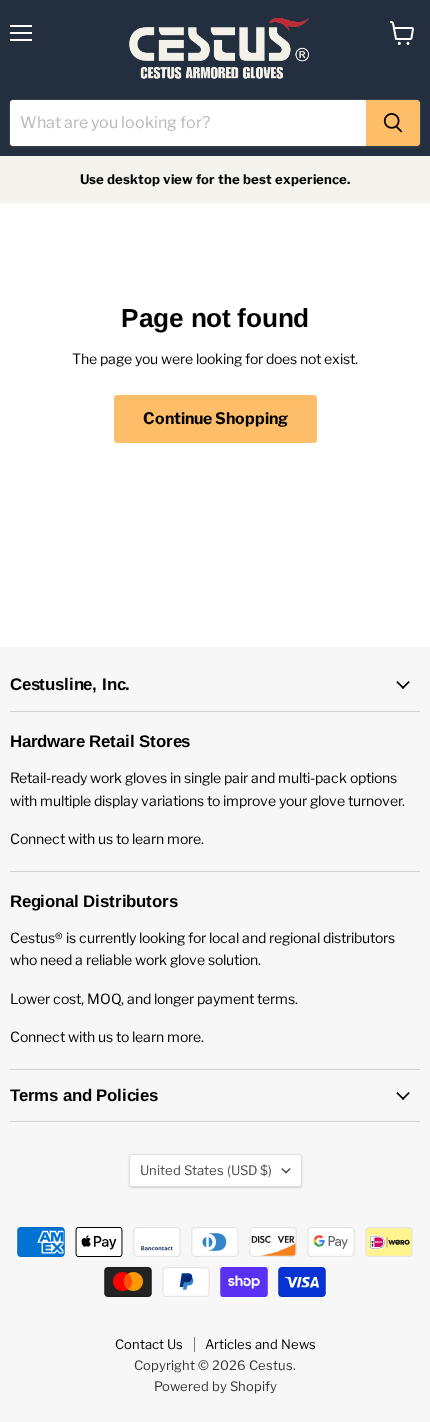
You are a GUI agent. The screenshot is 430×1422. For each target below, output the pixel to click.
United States (206, 1170)
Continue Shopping (215, 418)
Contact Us (149, 1344)
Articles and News (260, 1344)
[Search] (393, 123)
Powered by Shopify (215, 1386)
